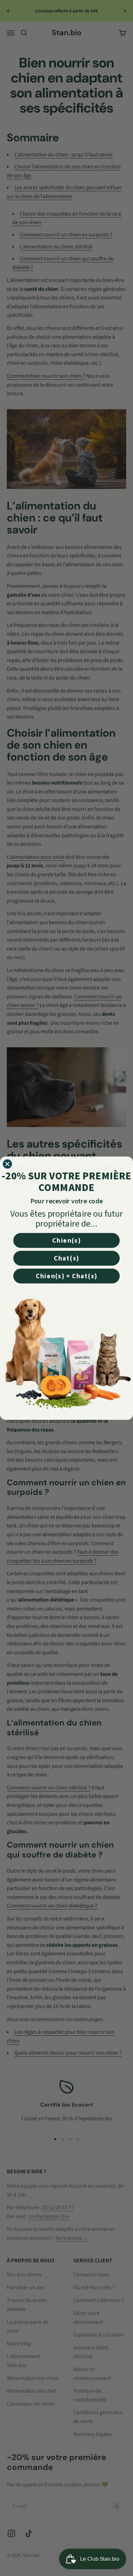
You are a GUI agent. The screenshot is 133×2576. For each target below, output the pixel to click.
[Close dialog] (8, 1164)
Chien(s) (66, 1240)
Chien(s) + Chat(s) (66, 1276)
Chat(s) (66, 1258)
